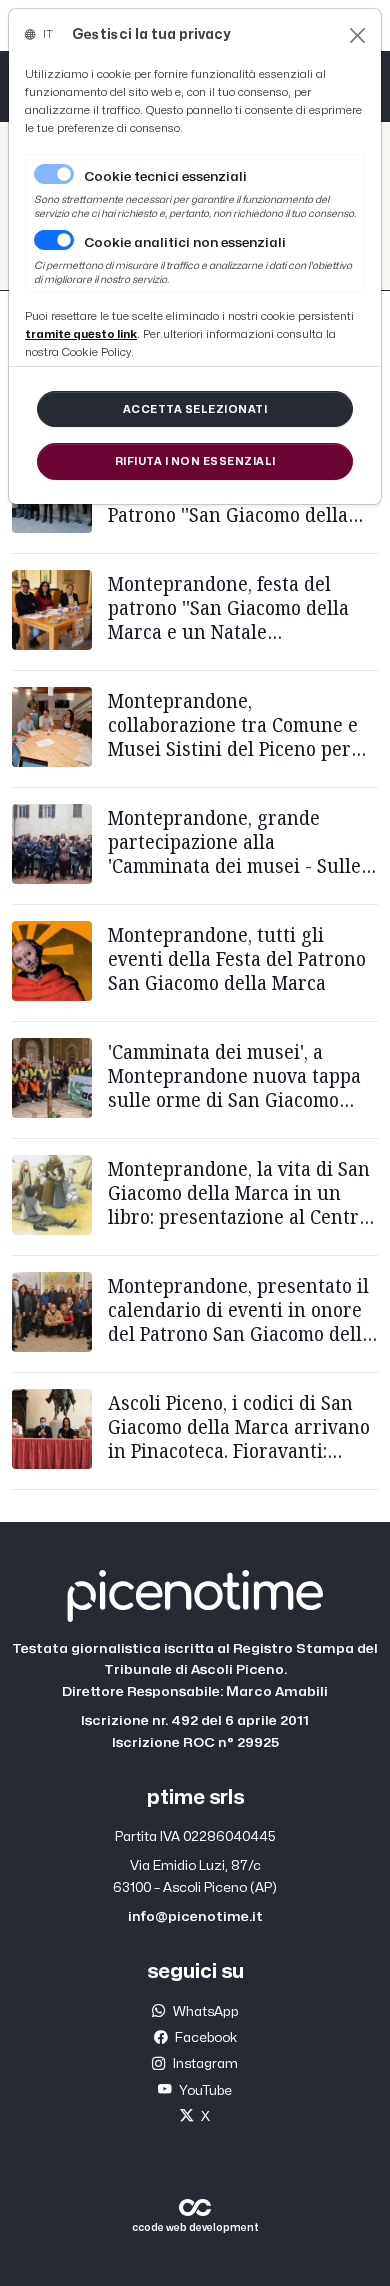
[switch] (54, 240)
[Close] (357, 35)
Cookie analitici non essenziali (185, 243)
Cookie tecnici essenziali (165, 177)
